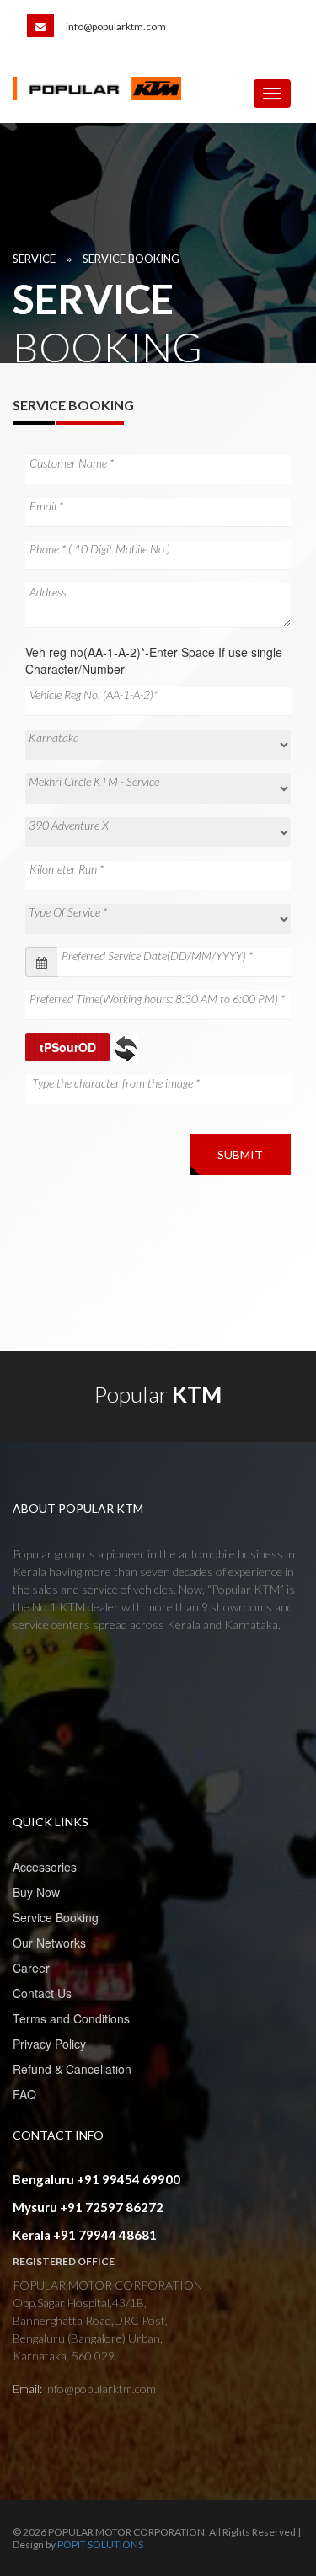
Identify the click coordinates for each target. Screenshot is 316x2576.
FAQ (24, 2094)
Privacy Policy (49, 2044)
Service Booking (131, 259)
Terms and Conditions (71, 2018)
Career (31, 1968)
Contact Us (42, 1993)
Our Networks (49, 1943)
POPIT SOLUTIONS (100, 2544)
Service (34, 259)
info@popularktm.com (116, 27)
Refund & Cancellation (72, 2069)
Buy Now (36, 1892)
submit (240, 1154)
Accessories (45, 1867)
